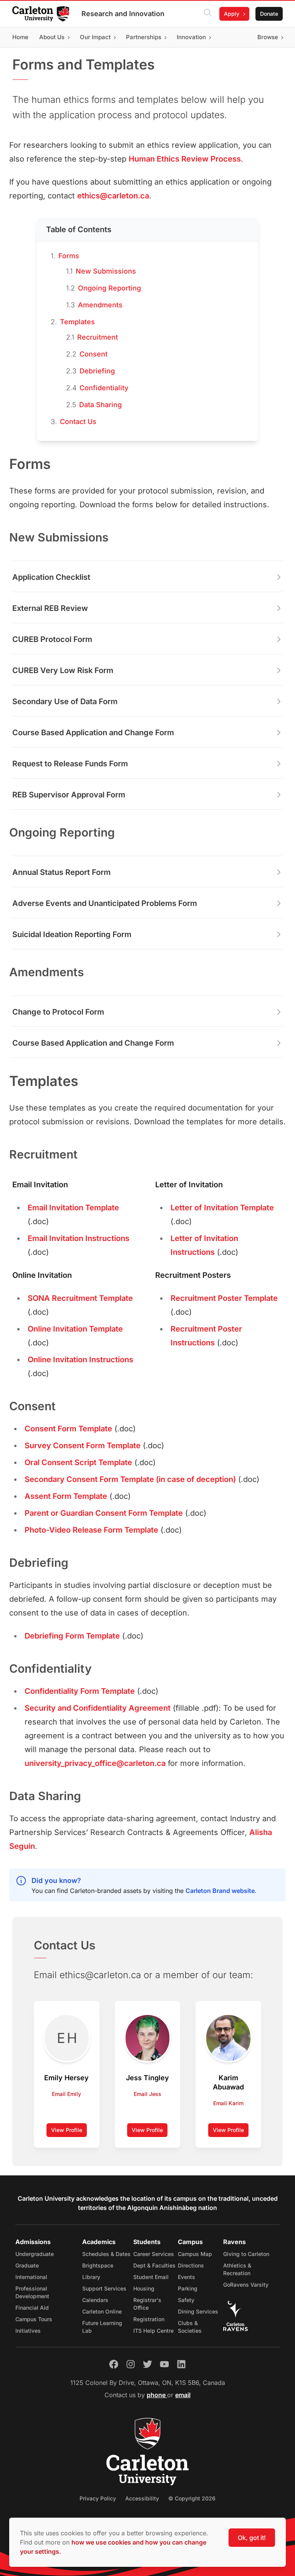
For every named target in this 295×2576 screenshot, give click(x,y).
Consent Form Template (68, 1429)
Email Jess (147, 2094)
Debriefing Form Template (72, 1636)
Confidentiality (104, 388)
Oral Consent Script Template (78, 1462)
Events (186, 2277)
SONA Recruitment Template (80, 1298)
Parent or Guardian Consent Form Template (104, 1513)
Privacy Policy (98, 2498)
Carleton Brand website (220, 1891)
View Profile (69, 2132)
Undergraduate (35, 2254)
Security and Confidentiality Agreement (98, 1708)
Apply (232, 14)
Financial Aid (32, 2308)
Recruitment (98, 337)
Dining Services (198, 2311)
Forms (69, 256)
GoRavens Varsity (246, 2285)
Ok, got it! (252, 2538)
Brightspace (98, 2265)
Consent (94, 354)
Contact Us (78, 422)
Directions (191, 2265)
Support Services (104, 2288)
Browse (268, 37)
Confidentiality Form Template (80, 1691)
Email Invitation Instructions (79, 1238)
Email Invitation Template (73, 1208)
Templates (77, 322)
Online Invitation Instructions (80, 1360)
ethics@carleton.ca (113, 196)
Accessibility (142, 2498)
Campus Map (195, 2254)
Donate (269, 14)
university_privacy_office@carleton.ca (95, 1763)
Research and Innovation (123, 14)
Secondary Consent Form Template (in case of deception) (130, 1479)
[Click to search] (208, 14)
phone (157, 2395)
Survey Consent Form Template (83, 1446)
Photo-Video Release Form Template (91, 1530)
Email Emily (66, 2094)
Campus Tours (34, 2319)
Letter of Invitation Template (222, 1208)
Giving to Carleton (246, 2254)
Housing (144, 2288)
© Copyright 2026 (192, 2498)
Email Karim (228, 2103)
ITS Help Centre (153, 2331)
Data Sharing (100, 405)
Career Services (154, 2254)
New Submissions (106, 271)
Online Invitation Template (75, 1329)
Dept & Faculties (154, 2265)
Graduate (27, 2265)
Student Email (151, 2277)
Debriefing (97, 371)
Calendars (95, 2300)
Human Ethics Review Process (185, 159)
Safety (186, 2300)
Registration (149, 2319)
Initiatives (28, 2331)
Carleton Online (102, 2311)
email (183, 2395)
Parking (188, 2288)
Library (91, 2277)
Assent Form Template (66, 1496)
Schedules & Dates (106, 2254)
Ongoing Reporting (109, 288)
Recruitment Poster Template (224, 1298)
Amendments (100, 305)
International (31, 2277)
